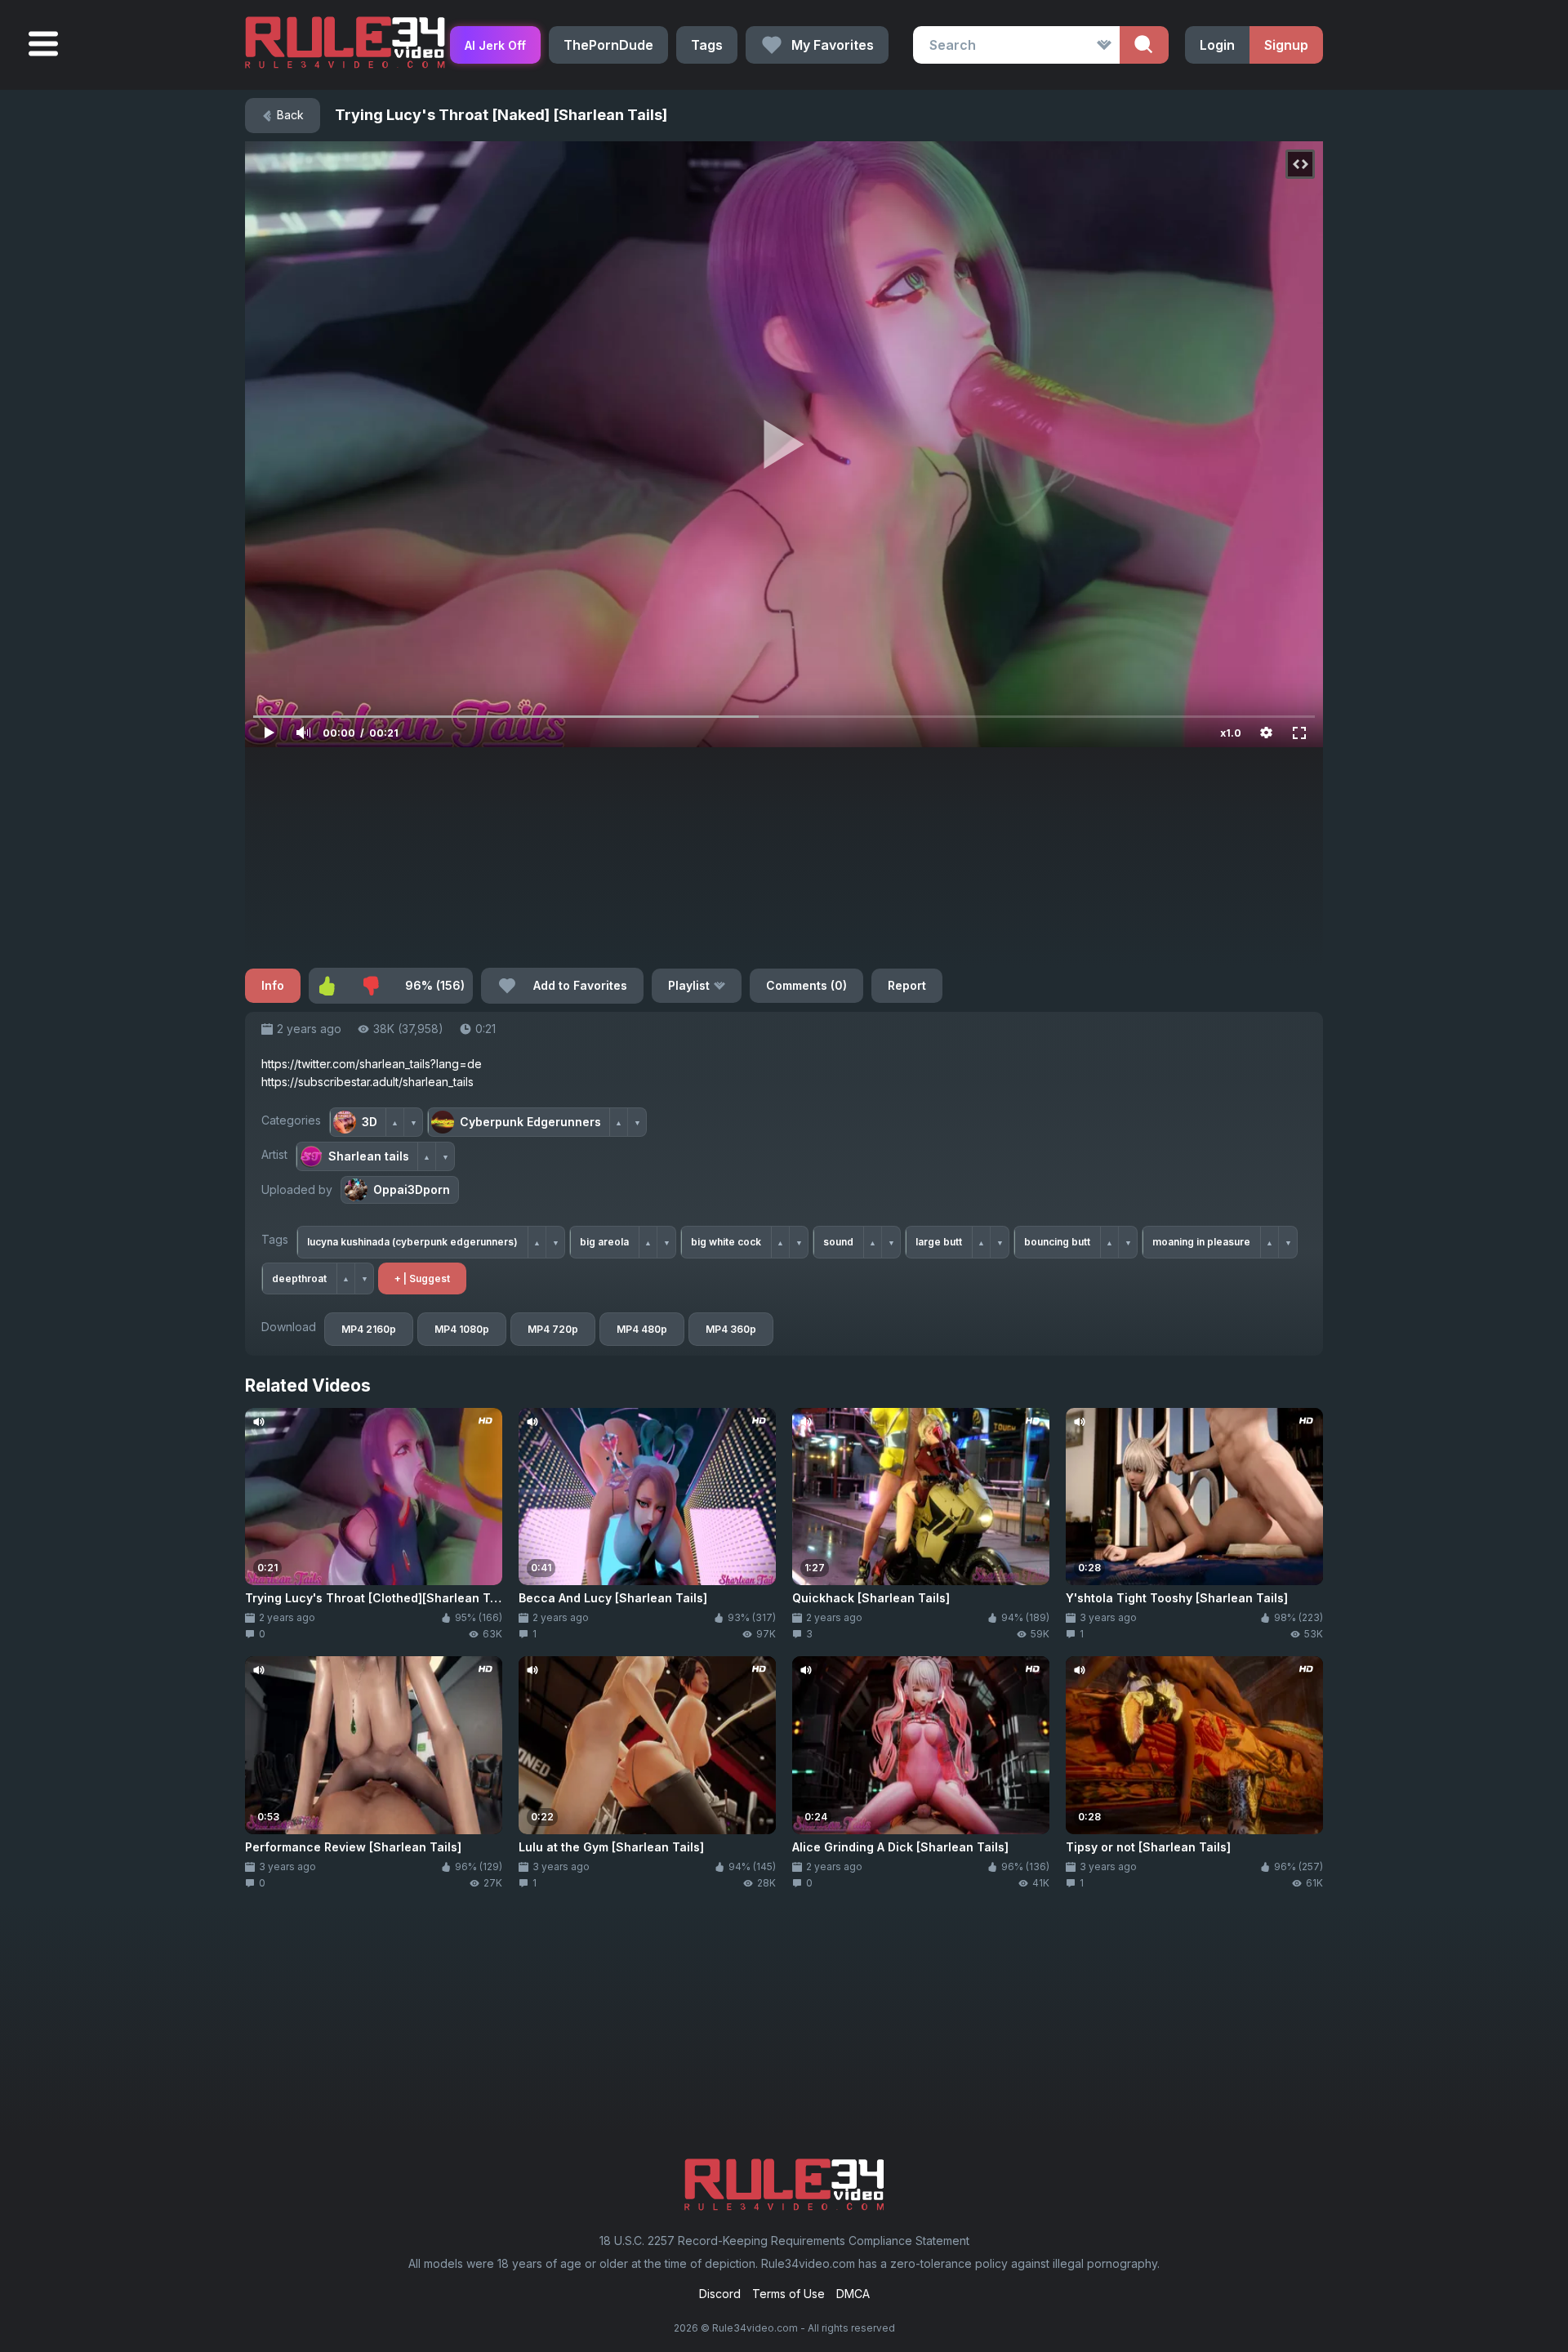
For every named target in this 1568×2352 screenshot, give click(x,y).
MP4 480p (642, 1329)
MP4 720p (553, 1329)
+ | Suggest (422, 1278)
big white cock (726, 1242)
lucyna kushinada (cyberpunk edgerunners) (412, 1242)
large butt (939, 1242)
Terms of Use (788, 2294)
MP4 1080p (462, 1329)
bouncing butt (1057, 1242)
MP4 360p (731, 1329)
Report (907, 985)
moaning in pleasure (1201, 1242)
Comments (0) (806, 985)
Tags (707, 45)
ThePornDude (608, 45)
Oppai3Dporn (412, 1189)
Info (273, 985)
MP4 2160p (369, 1329)
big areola (604, 1242)
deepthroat (299, 1278)
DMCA (853, 2294)
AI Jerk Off (495, 45)
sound (838, 1242)
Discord (720, 2294)
